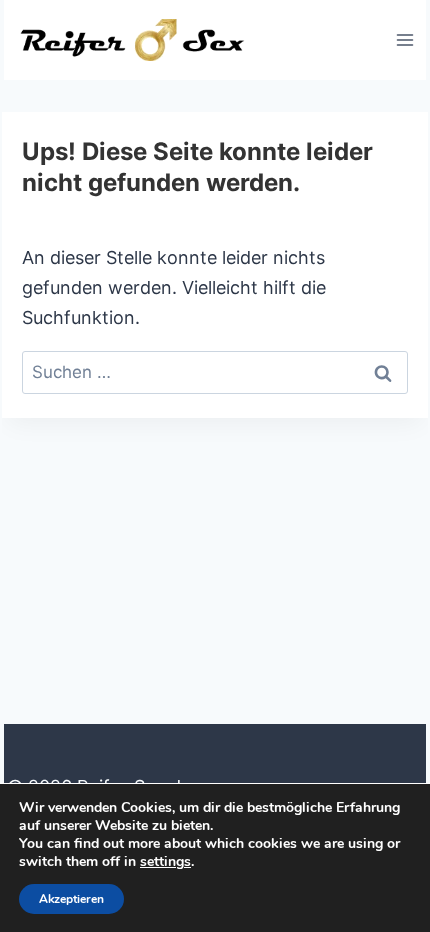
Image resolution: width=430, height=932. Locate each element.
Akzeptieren (71, 899)
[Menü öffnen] (404, 39)
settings (165, 862)
